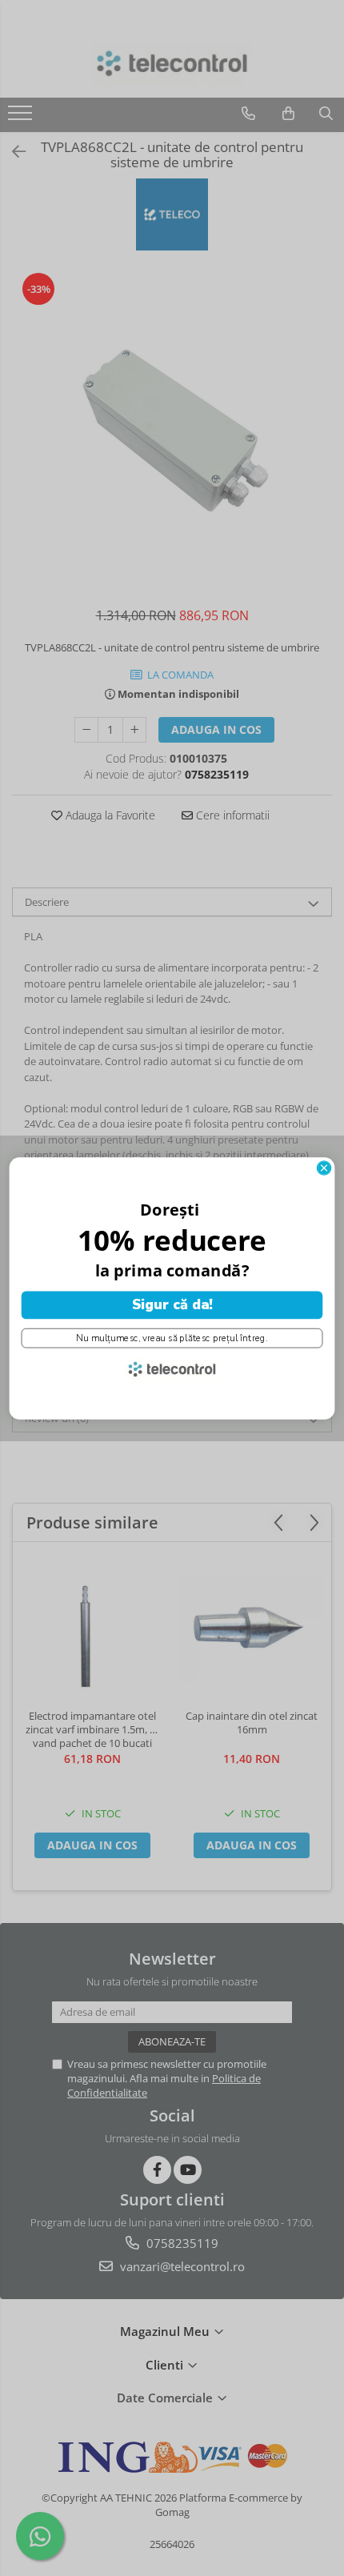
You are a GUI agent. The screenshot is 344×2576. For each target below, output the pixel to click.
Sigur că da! (172, 1304)
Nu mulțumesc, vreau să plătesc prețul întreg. (172, 1338)
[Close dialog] (324, 1167)
